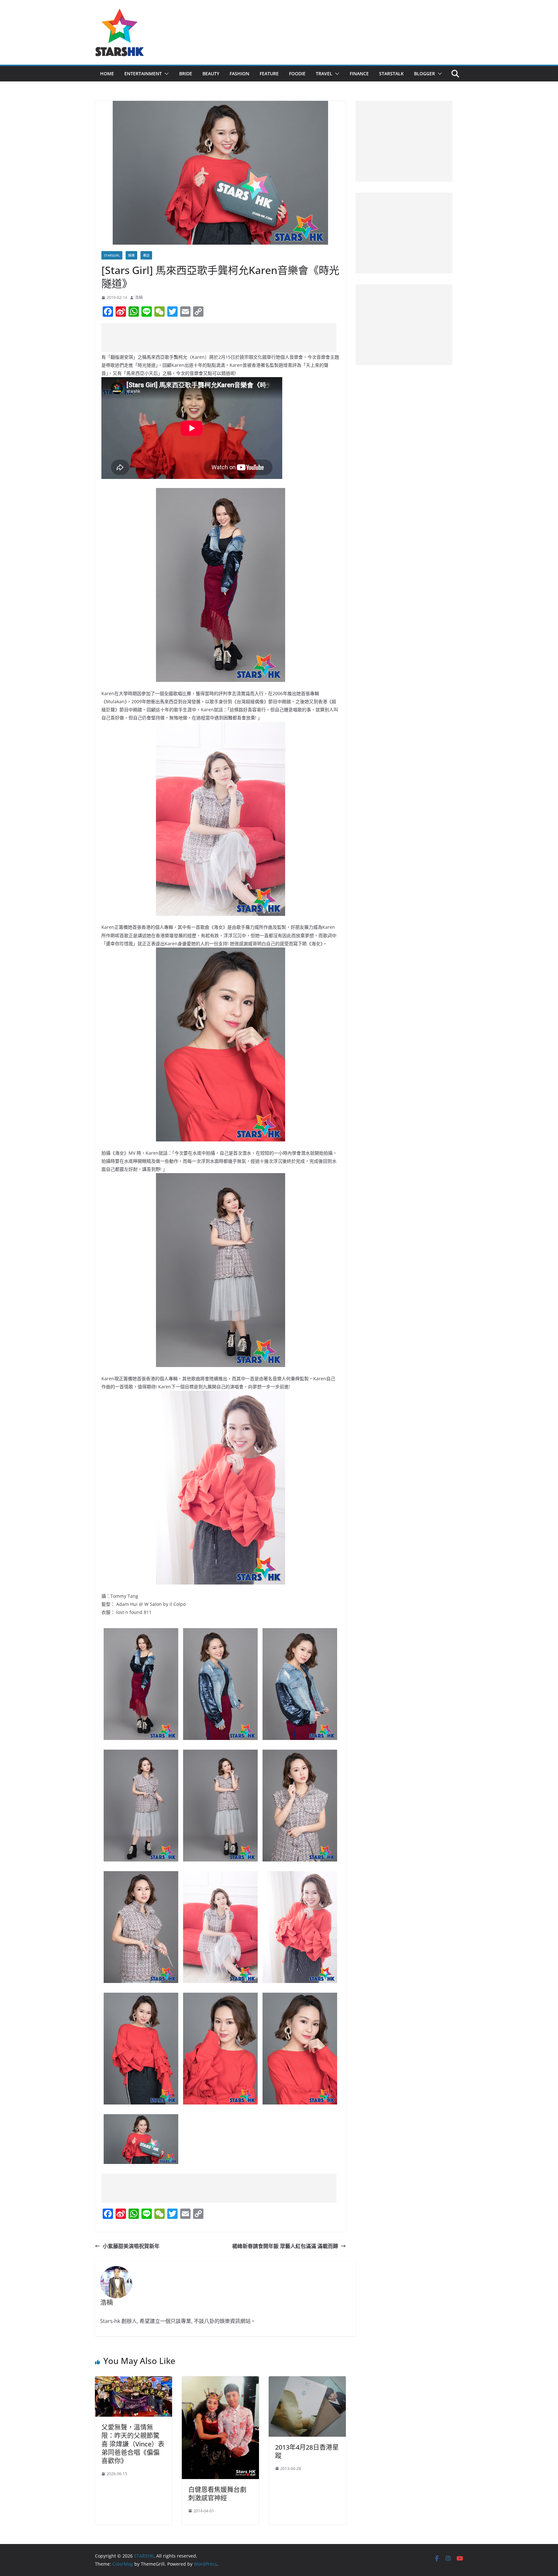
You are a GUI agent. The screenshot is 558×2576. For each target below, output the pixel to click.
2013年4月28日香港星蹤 (307, 2451)
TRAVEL (324, 74)
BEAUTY (211, 74)
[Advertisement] (219, 338)
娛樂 (131, 255)
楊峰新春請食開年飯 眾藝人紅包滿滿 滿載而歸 (285, 2246)
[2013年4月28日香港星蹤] (307, 2381)
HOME (107, 74)
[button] (165, 74)
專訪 (146, 255)
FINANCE (359, 74)
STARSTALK (391, 74)
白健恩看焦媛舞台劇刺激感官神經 (217, 2494)
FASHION (239, 74)
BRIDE (186, 74)
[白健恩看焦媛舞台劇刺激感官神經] (220, 2381)
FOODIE (297, 74)
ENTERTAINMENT (143, 74)
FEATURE (269, 74)
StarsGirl (112, 255)
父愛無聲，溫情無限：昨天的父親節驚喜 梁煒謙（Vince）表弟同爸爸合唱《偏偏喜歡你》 (133, 2444)
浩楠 (139, 297)
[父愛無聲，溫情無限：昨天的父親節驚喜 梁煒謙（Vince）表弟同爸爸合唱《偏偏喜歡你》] (134, 2381)
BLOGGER (424, 74)
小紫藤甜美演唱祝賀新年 (131, 2246)
